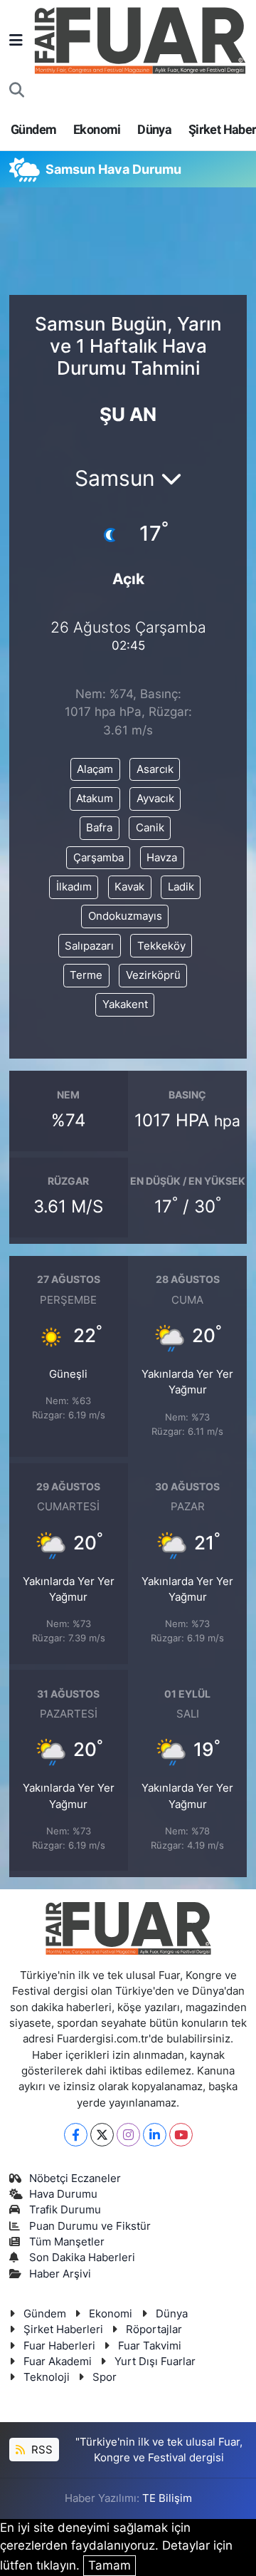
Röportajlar (154, 2330)
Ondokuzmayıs (125, 916)
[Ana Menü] (16, 40)
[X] (102, 2135)
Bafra (99, 828)
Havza (162, 858)
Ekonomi (97, 129)
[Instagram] (128, 2135)
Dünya (154, 129)
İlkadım (74, 887)
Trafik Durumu (65, 2210)
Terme (86, 975)
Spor (105, 2377)
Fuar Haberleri (59, 2346)
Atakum (95, 799)
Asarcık (155, 769)
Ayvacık (155, 799)
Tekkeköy (161, 946)
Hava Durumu (63, 2194)
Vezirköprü (153, 975)
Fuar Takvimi (150, 2346)
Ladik (181, 887)
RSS (41, 2450)
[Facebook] (76, 2135)
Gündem (33, 129)
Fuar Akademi (58, 2362)
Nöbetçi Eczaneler (75, 2178)
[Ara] (17, 90)
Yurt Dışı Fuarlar (155, 2362)
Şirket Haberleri (63, 2330)
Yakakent (125, 1004)
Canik (150, 828)
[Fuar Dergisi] (140, 39)
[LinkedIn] (155, 2135)
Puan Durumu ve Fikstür (90, 2226)
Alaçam (95, 769)
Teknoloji (47, 2377)
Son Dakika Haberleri (82, 2258)
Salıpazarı (89, 946)
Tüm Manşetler (67, 2242)
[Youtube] (181, 2135)
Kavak (129, 887)
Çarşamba (98, 858)
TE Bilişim (167, 2498)
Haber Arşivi (60, 2274)
